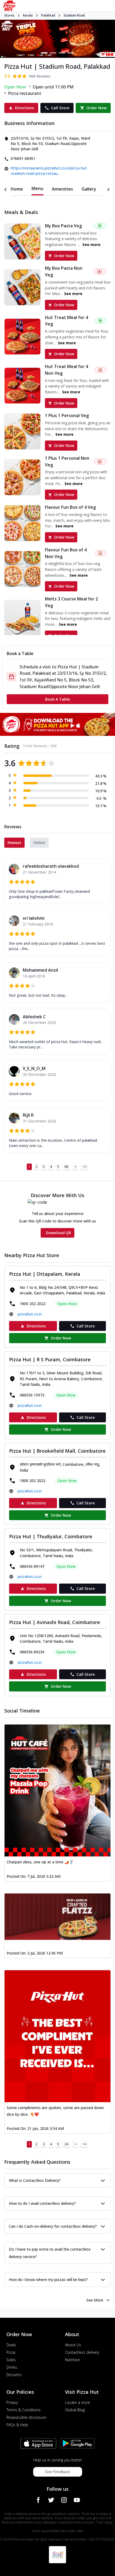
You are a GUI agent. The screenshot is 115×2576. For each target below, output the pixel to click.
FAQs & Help (17, 2425)
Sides (11, 2360)
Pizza (11, 2352)
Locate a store (78, 2402)
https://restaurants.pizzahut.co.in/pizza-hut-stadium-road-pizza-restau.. (49, 171)
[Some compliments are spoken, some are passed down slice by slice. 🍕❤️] (57, 2036)
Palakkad (48, 15)
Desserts (14, 2375)
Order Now (64, 256)
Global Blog (75, 2410)
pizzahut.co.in (30, 1314)
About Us (73, 2345)
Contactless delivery (82, 2352)
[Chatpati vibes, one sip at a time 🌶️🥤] (57, 1790)
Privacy (12, 2402)
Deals (11, 2345)
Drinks (12, 2367)
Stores (9, 15)
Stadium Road (74, 15)
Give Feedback (57, 2472)
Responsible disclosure (26, 2417)
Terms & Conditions (24, 2410)
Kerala (28, 15)
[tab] (17, 189)
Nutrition (72, 2360)
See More (95, 2300)
